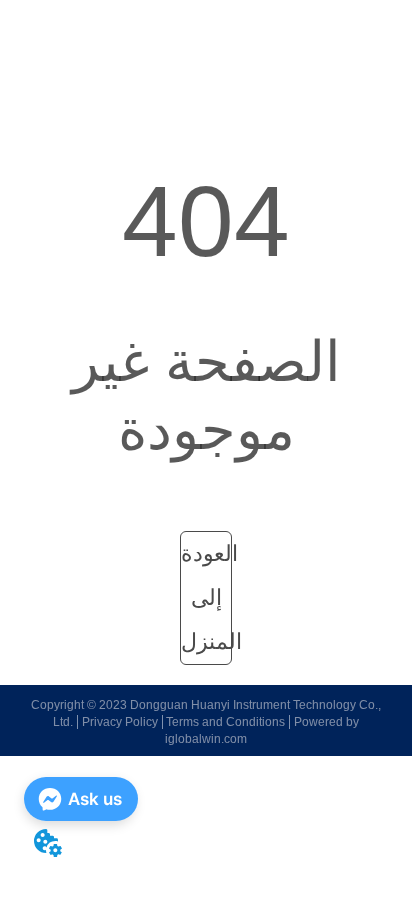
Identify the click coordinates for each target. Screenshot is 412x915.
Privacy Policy (120, 722)
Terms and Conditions (225, 722)
